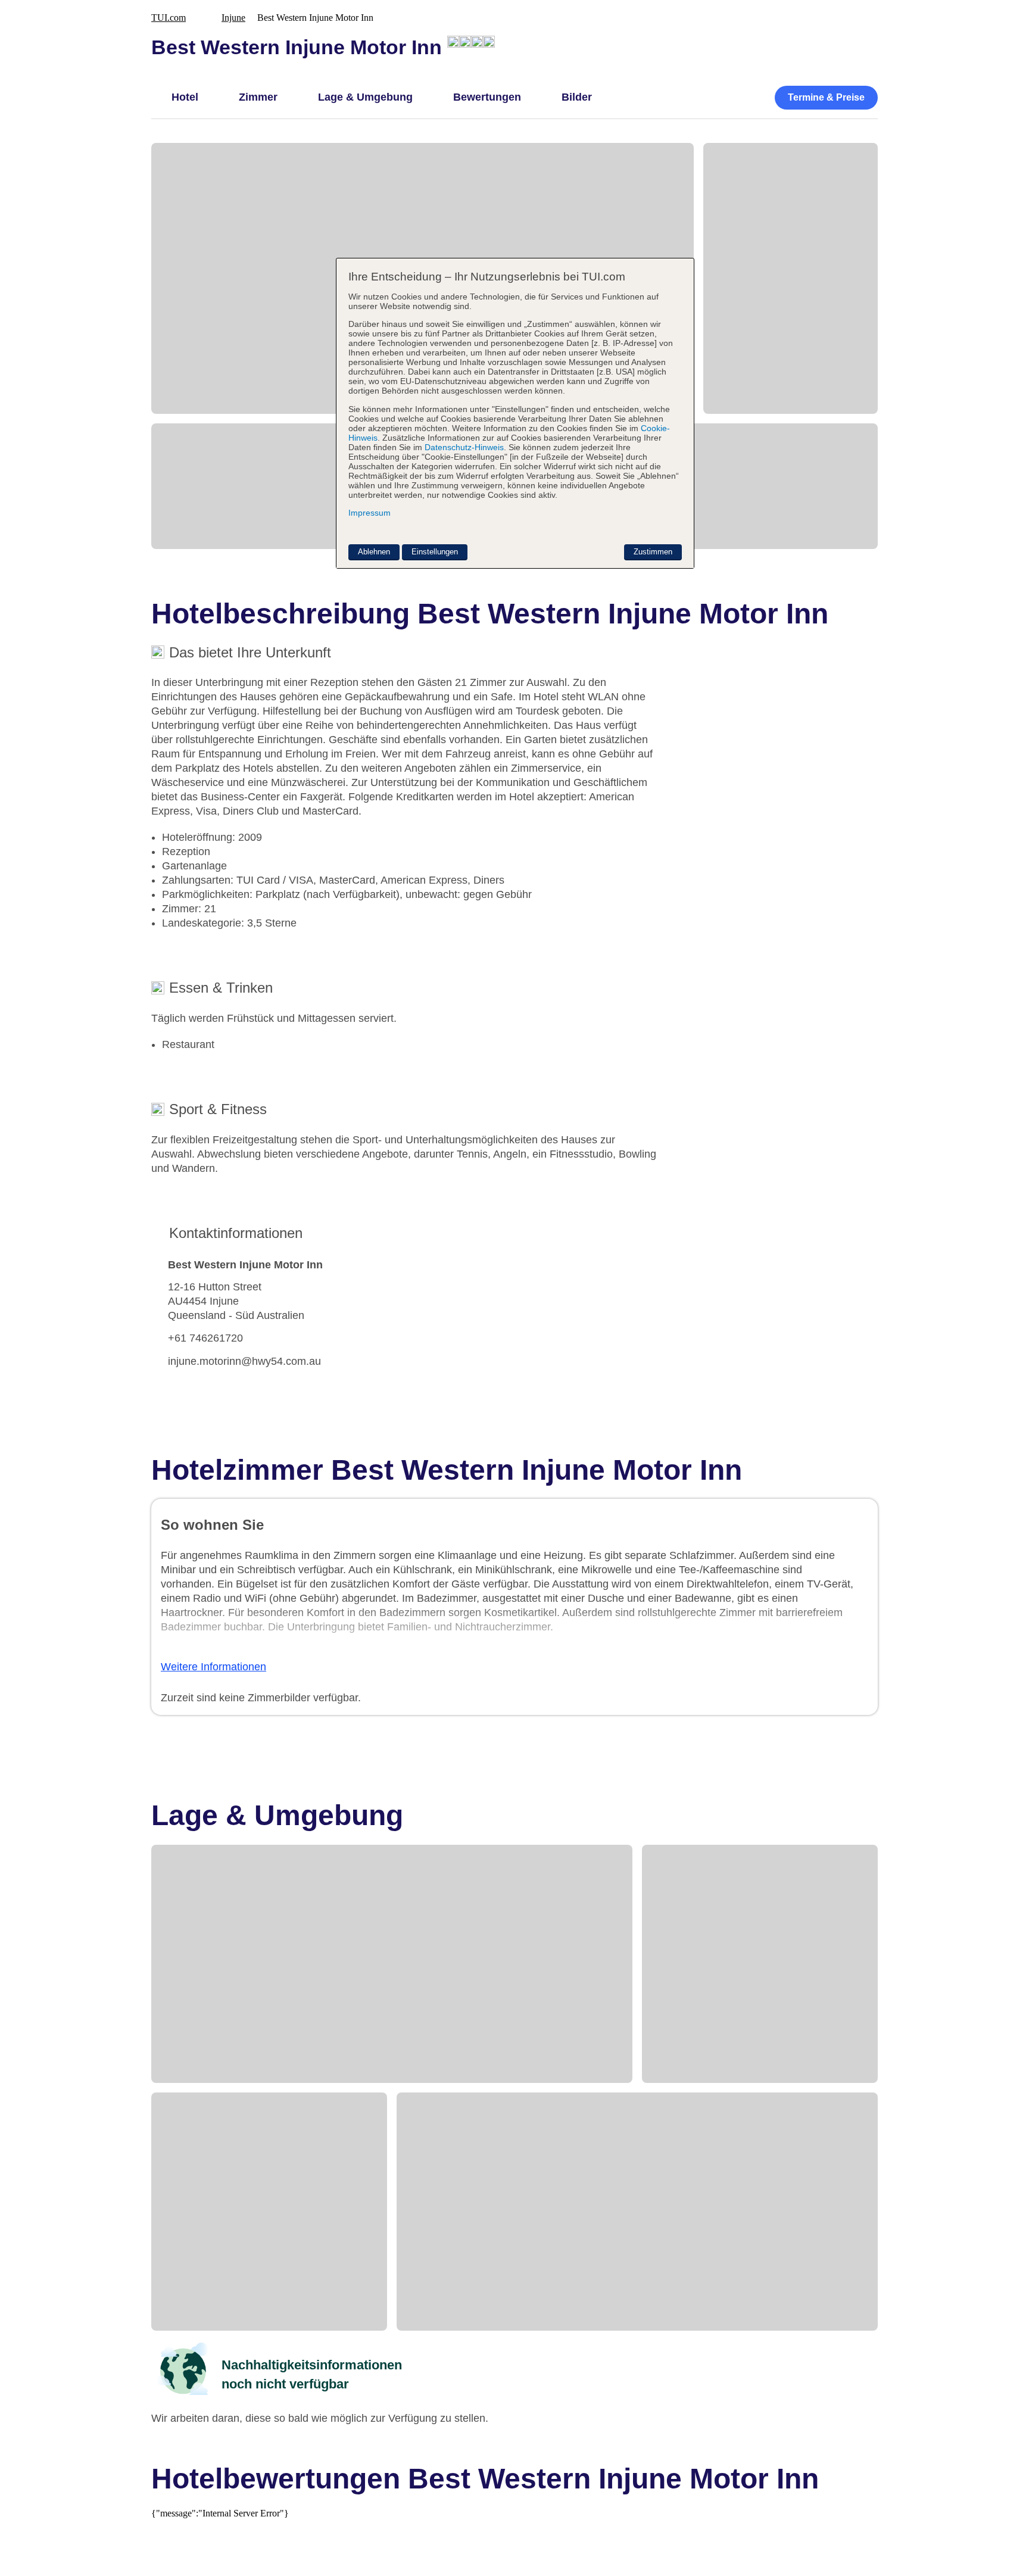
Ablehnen (374, 552)
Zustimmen (653, 552)
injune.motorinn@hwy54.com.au (244, 1361)
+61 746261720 (205, 1338)
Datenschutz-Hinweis (464, 447)
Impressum (369, 513)
